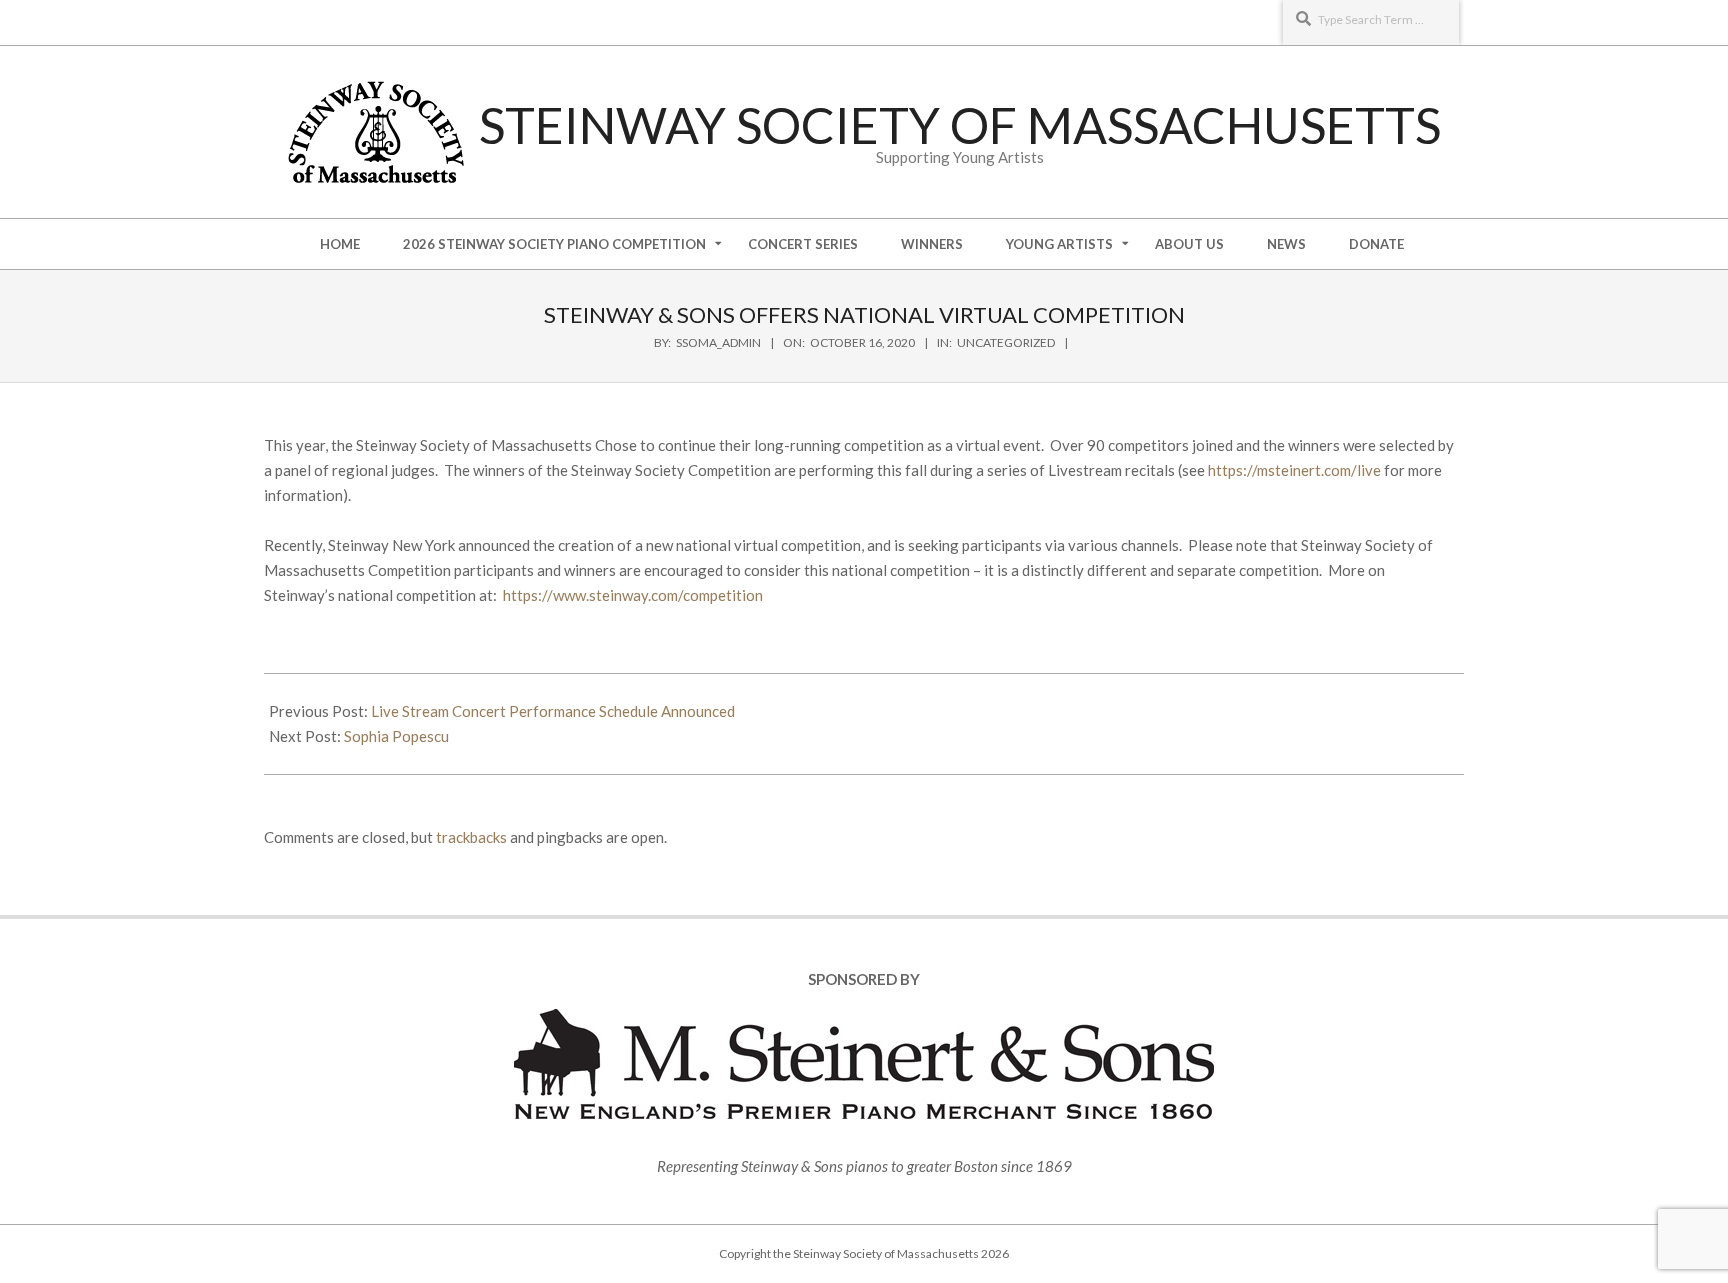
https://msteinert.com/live (1294, 470)
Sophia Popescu (396, 736)
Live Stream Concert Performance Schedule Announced (553, 711)
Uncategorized (1006, 342)
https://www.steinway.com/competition (633, 595)
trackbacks (471, 837)
